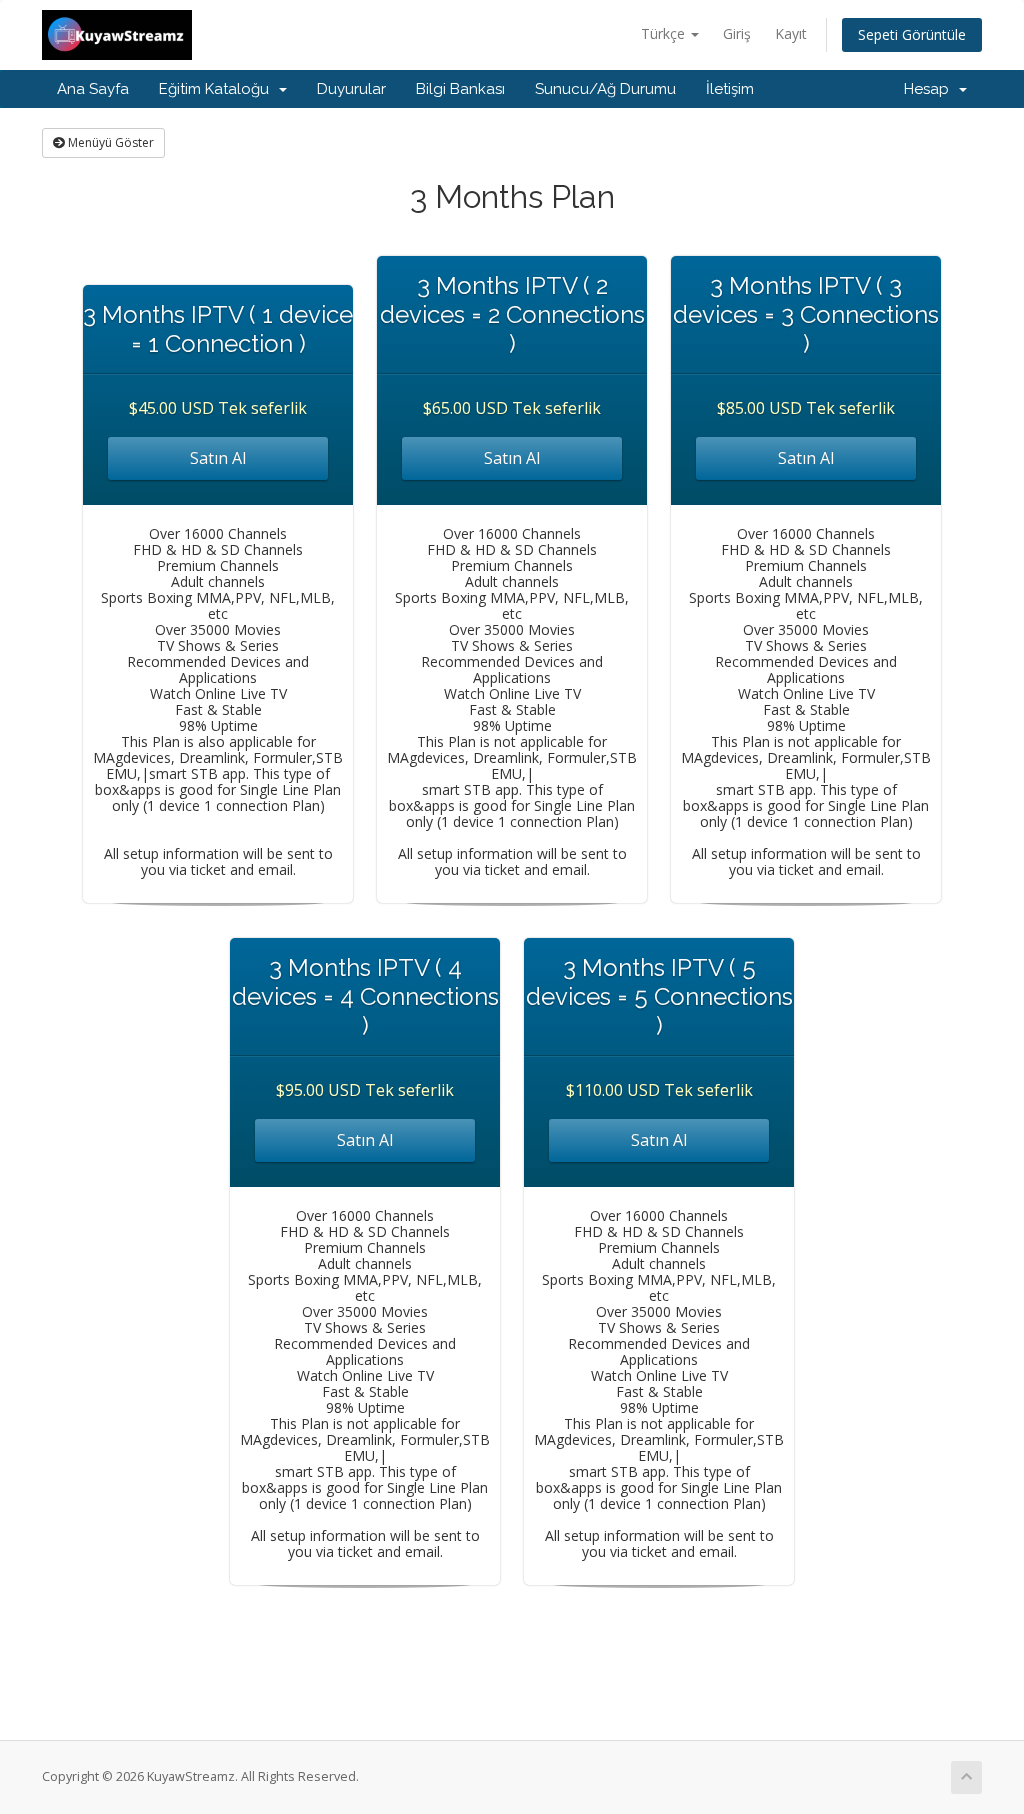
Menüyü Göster (109, 142)
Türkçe (665, 33)
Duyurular (351, 89)
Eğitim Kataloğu (218, 89)
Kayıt (791, 33)
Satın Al (218, 458)
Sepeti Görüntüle (912, 34)
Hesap (930, 89)
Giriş (737, 33)
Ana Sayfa (93, 89)
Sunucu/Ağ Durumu (605, 89)
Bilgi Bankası (460, 89)
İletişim (730, 89)
